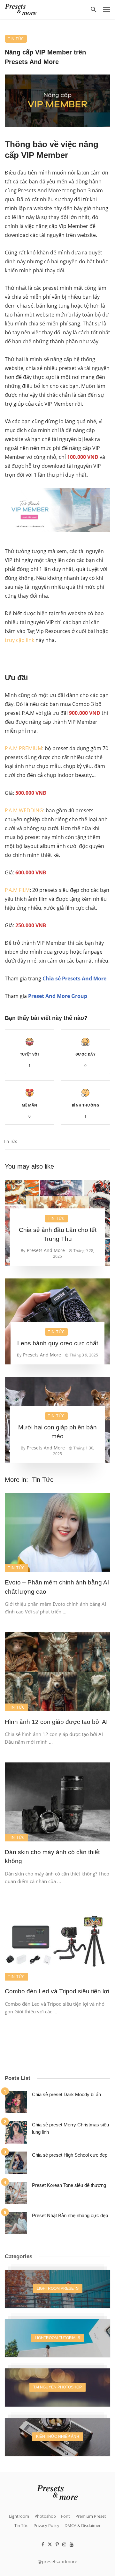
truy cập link (19, 640)
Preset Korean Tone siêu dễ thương (69, 2185)
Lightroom (19, 2516)
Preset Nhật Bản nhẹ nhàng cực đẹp (70, 2215)
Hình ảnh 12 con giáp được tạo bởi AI (56, 1722)
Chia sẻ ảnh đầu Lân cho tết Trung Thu (58, 1235)
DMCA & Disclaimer (83, 2525)
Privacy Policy (46, 2525)
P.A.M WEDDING (24, 810)
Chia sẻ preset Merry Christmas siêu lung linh (70, 2128)
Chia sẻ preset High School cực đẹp (70, 2155)
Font (65, 2516)
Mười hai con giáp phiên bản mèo (57, 1432)
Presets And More (46, 1250)
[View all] (57, 2289)
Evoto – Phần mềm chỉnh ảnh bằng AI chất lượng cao (57, 1587)
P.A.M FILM (17, 890)
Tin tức (10, 1141)
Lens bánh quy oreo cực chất (58, 1343)
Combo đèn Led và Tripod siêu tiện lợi (57, 1991)
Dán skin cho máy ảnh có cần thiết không (52, 1857)
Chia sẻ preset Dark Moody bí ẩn (66, 2094)
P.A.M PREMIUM (23, 748)
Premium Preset (91, 2516)
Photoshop (45, 2516)
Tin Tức (16, 39)
